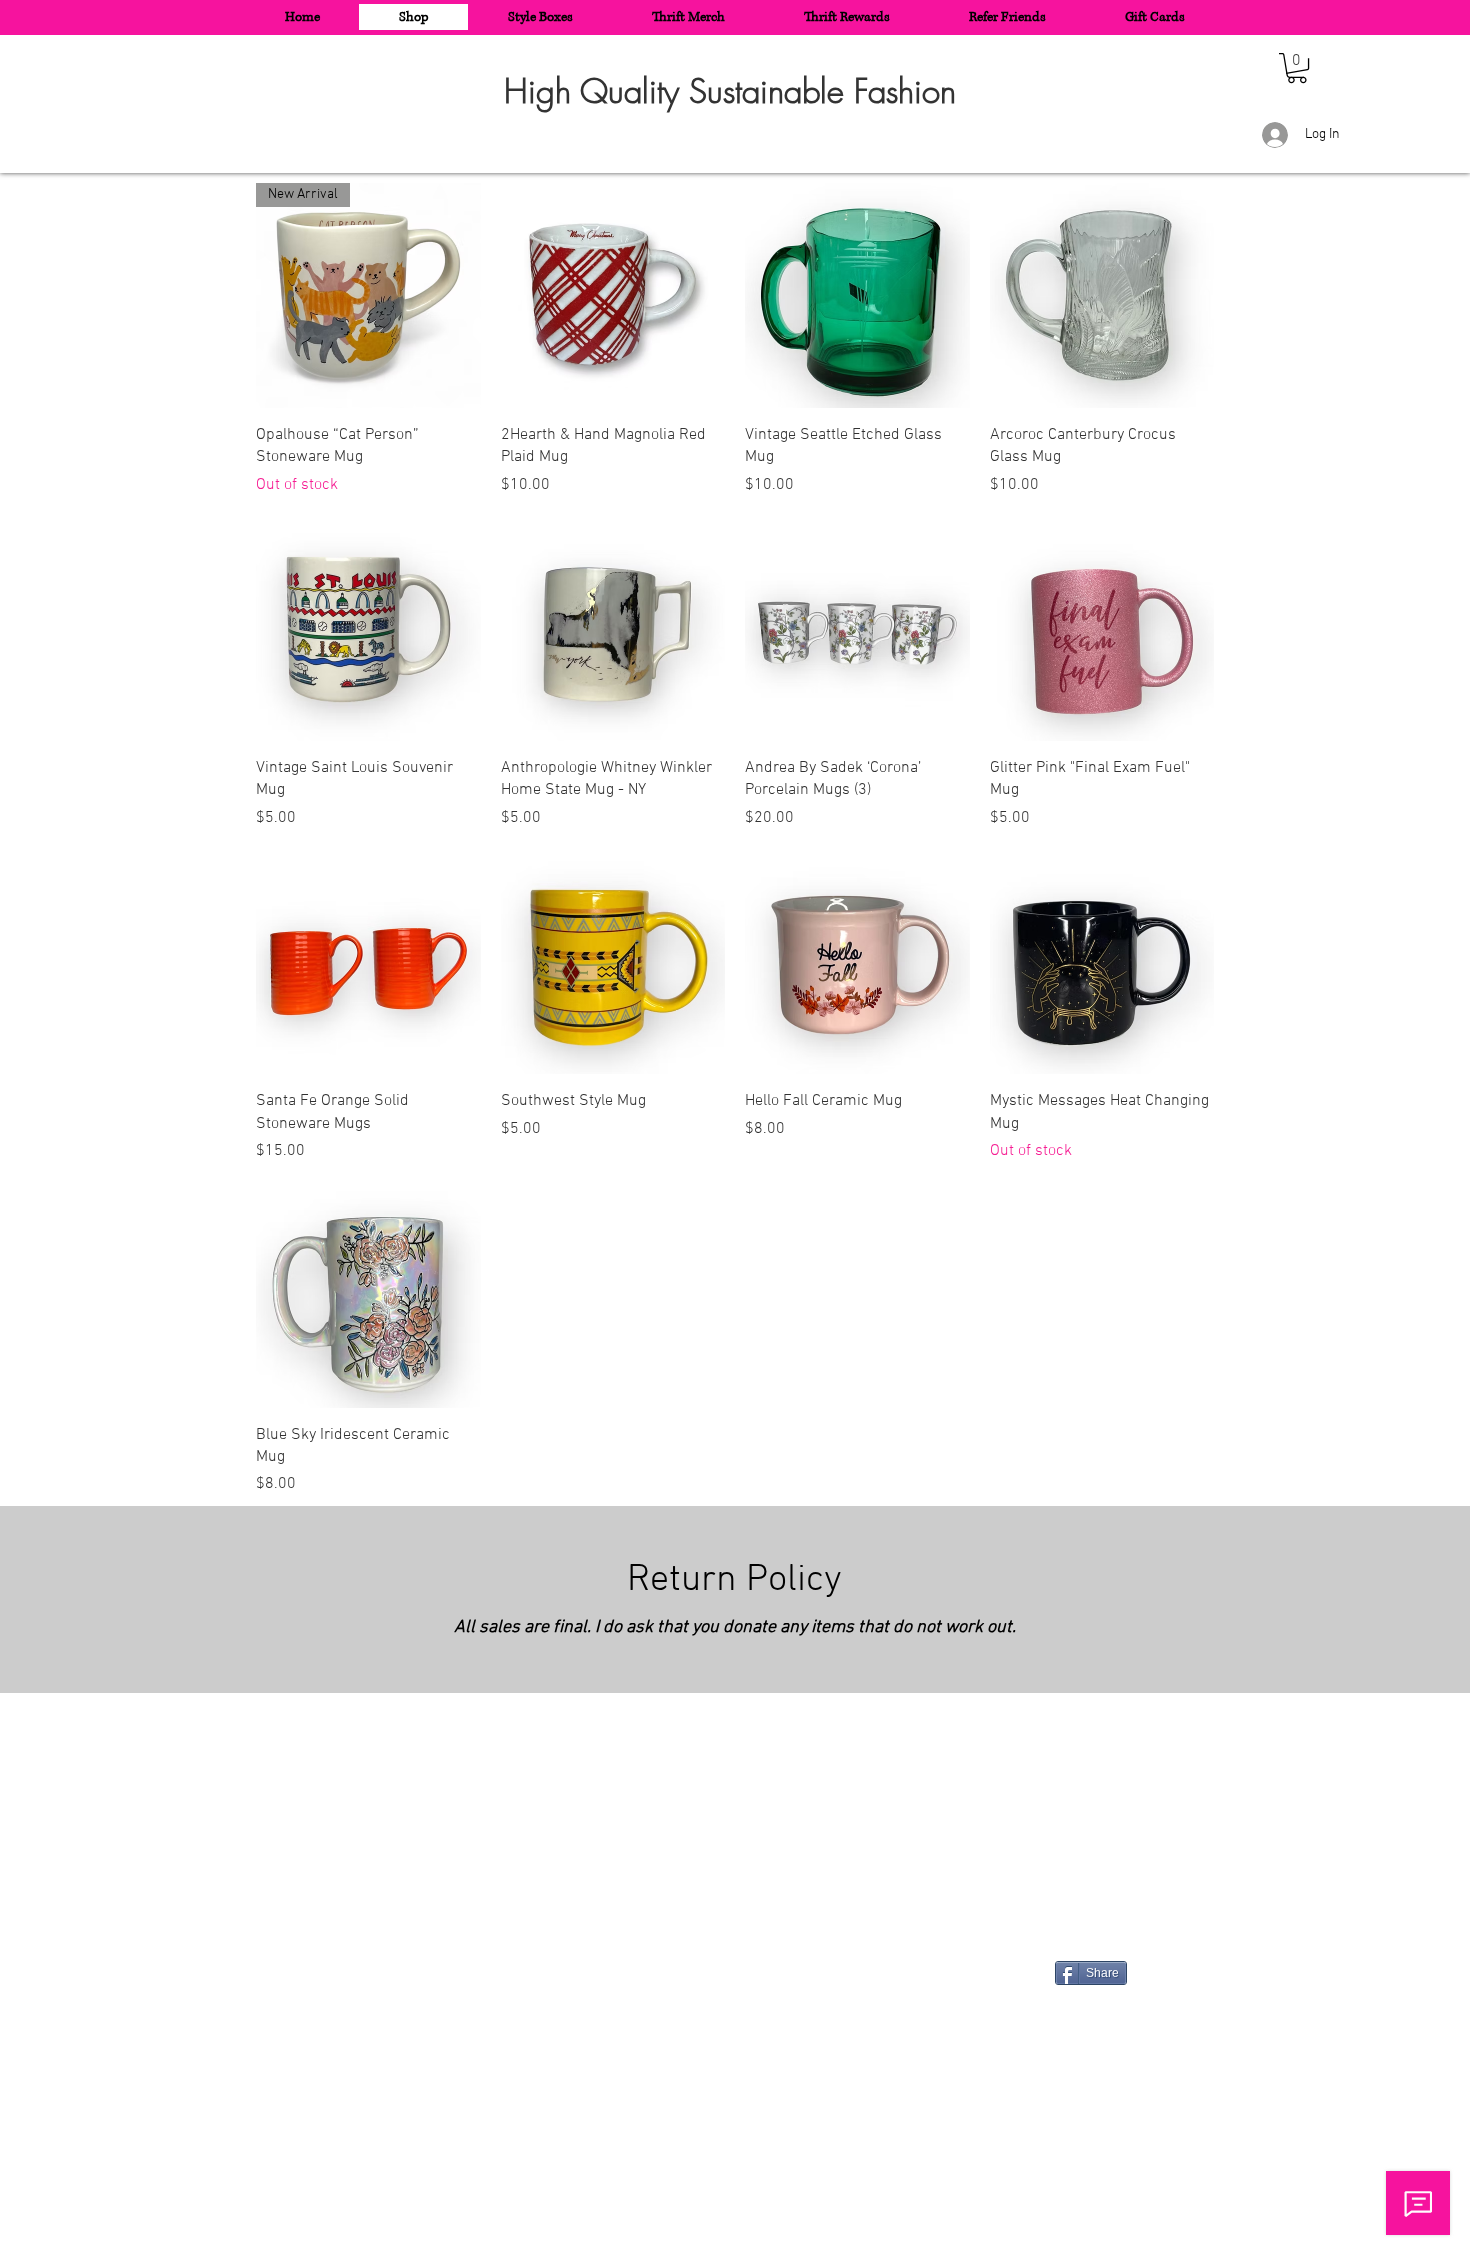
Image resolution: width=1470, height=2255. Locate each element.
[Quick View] (613, 295)
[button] (1297, 68)
